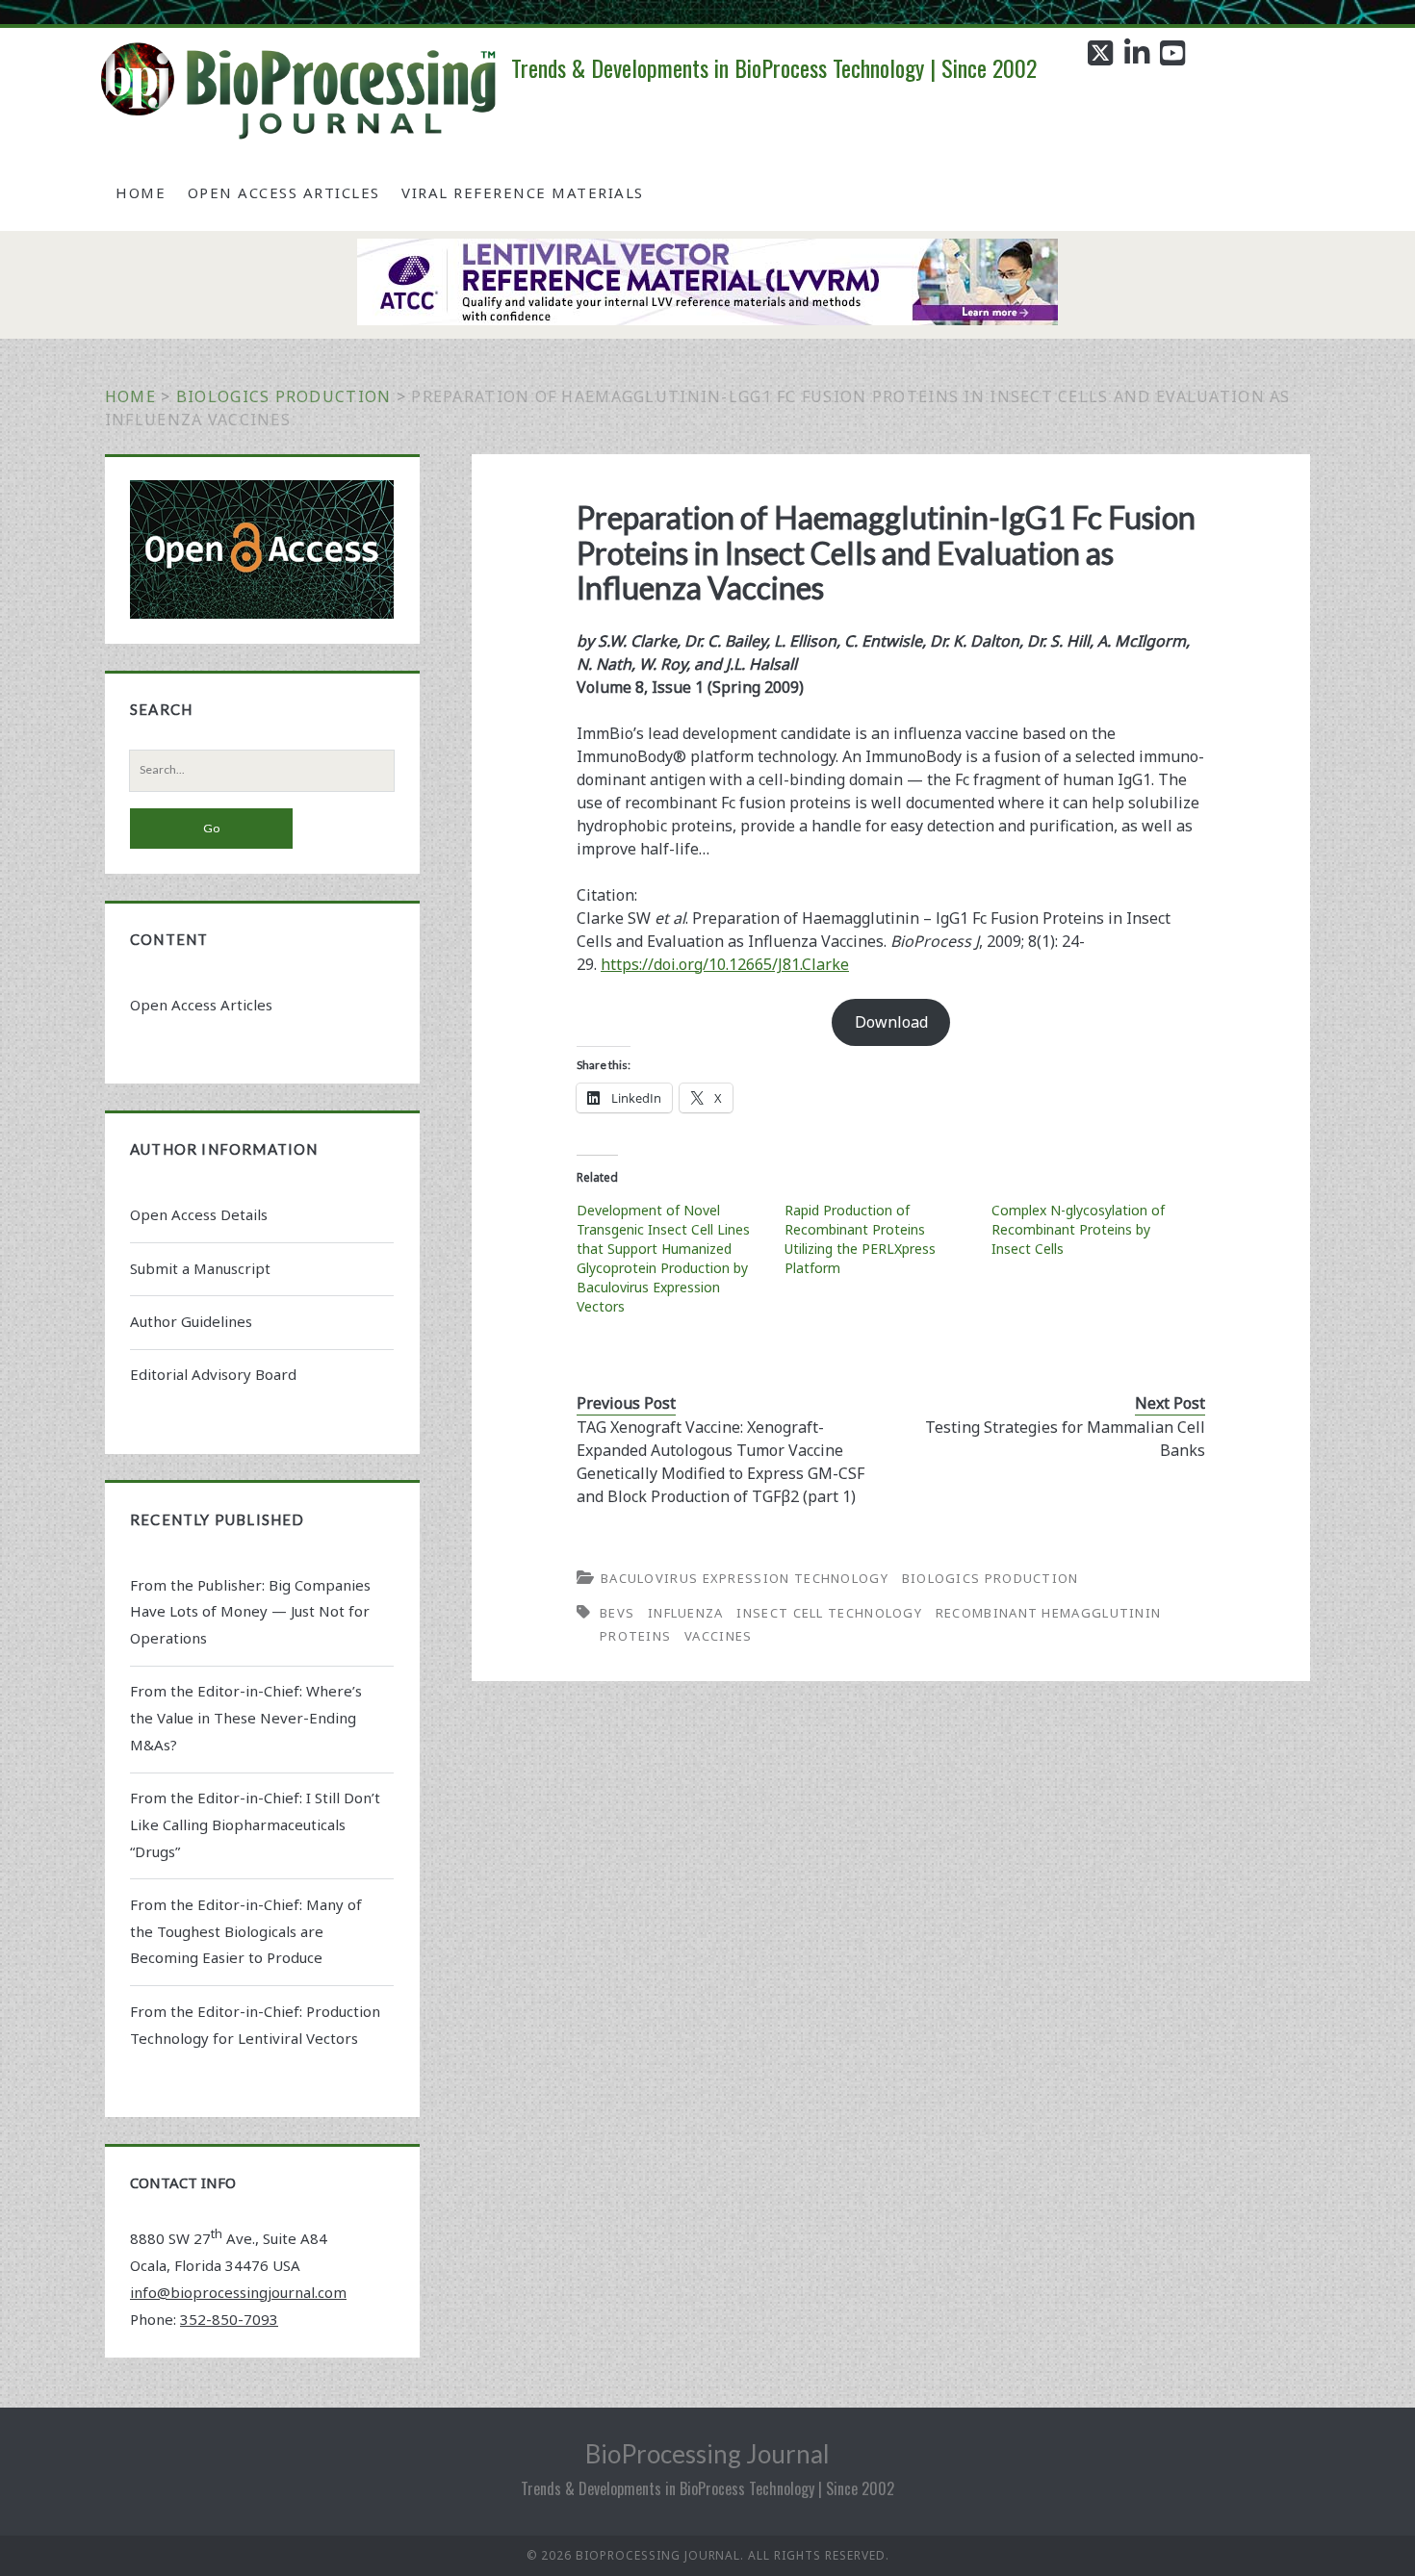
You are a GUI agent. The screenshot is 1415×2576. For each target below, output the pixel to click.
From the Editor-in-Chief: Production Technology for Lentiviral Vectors (255, 2025)
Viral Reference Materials (523, 192)
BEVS (617, 1613)
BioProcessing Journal (707, 2454)
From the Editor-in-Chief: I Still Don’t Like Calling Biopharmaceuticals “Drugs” (255, 1824)
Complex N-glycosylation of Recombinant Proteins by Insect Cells (1078, 1229)
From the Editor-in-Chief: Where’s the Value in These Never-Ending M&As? (246, 1718)
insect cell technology (829, 1613)
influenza (686, 1613)
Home (141, 192)
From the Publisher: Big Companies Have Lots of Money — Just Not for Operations (250, 1612)
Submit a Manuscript (200, 1268)
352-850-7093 (229, 2319)
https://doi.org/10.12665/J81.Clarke (725, 964)
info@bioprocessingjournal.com (238, 2292)
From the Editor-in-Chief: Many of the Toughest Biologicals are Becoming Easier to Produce (246, 1931)
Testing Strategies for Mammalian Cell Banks (1065, 1439)
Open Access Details (199, 1214)
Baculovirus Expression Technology (745, 1578)
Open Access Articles (284, 192)
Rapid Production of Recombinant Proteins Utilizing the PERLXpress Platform (860, 1239)
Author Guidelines (191, 1321)
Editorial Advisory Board (213, 1374)
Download (891, 1022)
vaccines (718, 1636)
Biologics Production (284, 396)
